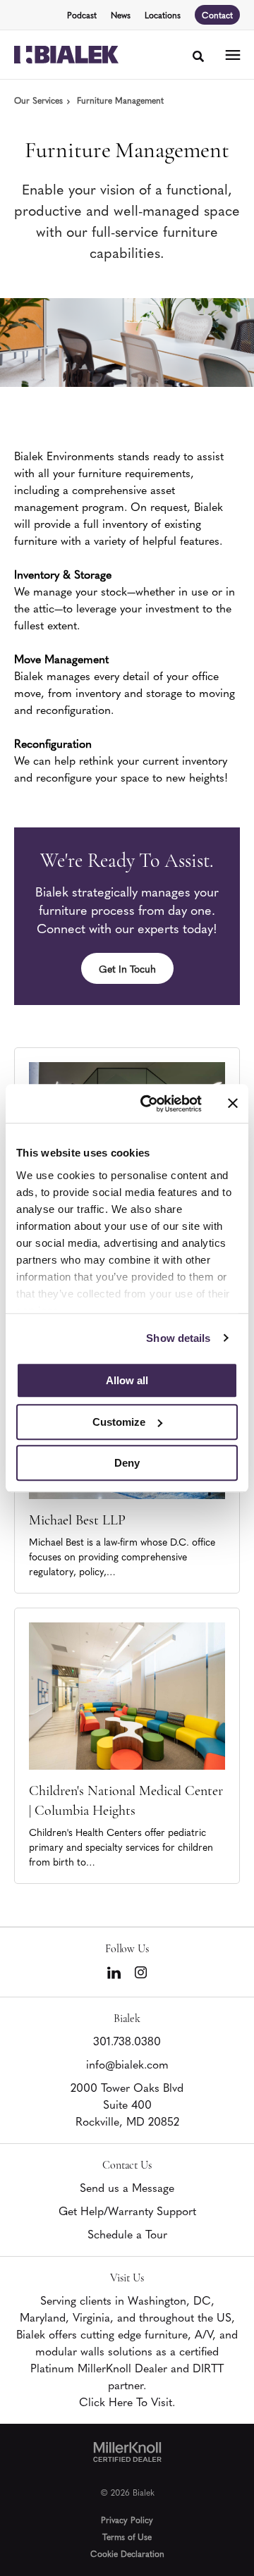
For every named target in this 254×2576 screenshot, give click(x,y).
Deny (127, 1463)
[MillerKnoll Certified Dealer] (127, 2452)
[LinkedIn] (114, 1973)
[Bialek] (66, 55)
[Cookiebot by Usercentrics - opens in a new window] (149, 1104)
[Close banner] (233, 1104)
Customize (119, 1422)
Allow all (127, 1380)
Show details (178, 1338)
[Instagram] (141, 1972)
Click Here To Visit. (127, 2401)
